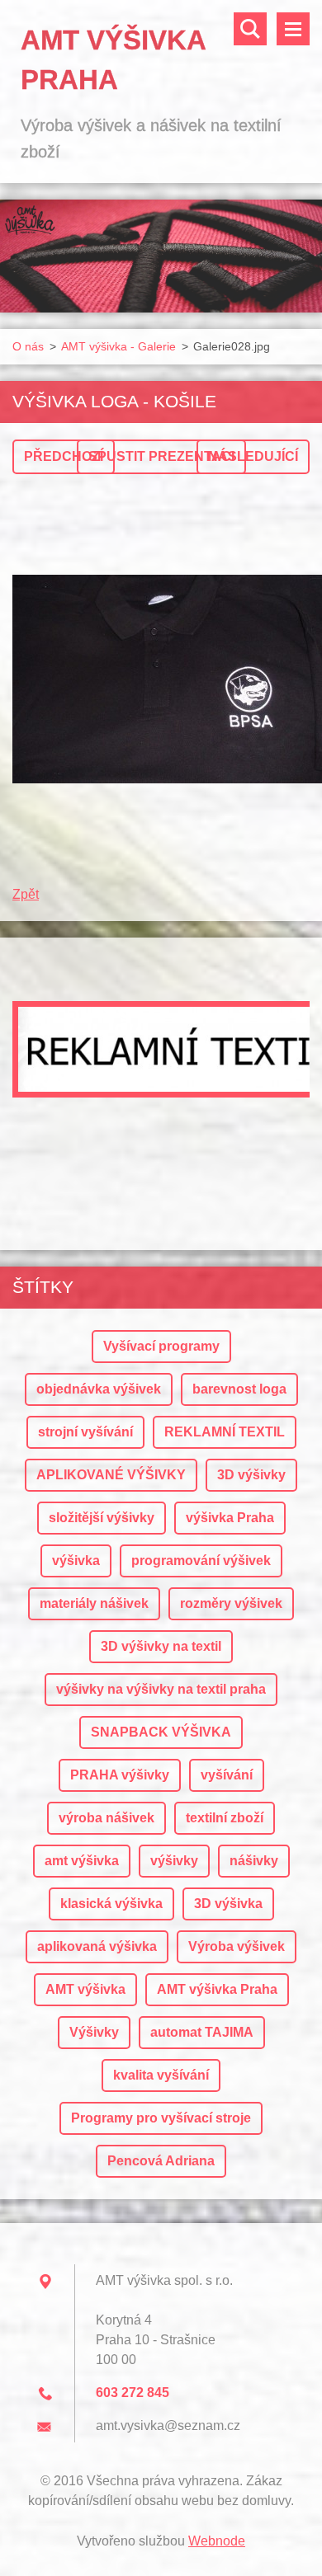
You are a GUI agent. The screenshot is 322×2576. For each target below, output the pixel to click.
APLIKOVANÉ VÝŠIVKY (111, 1475)
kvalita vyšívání (161, 2075)
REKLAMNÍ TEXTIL (225, 1432)
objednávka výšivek (99, 1389)
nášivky (254, 1861)
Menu (293, 29)
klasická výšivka (111, 1904)
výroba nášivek (107, 1818)
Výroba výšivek (237, 1946)
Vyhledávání (250, 29)
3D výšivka (228, 1904)
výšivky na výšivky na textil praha (161, 1689)
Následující (253, 456)
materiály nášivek (94, 1603)
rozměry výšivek (231, 1603)
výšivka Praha (230, 1518)
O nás (28, 346)
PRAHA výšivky (120, 1775)
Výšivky (94, 2032)
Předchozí (64, 456)
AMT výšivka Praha (217, 1989)
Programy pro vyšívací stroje (161, 2118)
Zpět (26, 894)
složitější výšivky (102, 1518)
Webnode (217, 2541)
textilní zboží (225, 1818)
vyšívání (227, 1775)
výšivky (174, 1861)
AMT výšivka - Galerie (118, 346)
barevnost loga (239, 1389)
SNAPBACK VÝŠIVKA (161, 1732)
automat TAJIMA (202, 2032)
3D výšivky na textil (161, 1646)
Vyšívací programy (161, 1346)
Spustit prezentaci (161, 456)
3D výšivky (251, 1475)
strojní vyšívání (85, 1432)
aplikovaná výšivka (97, 1946)
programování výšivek (201, 1561)
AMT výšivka (85, 1989)
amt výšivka (82, 1861)
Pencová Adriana (161, 2161)
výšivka (76, 1561)
